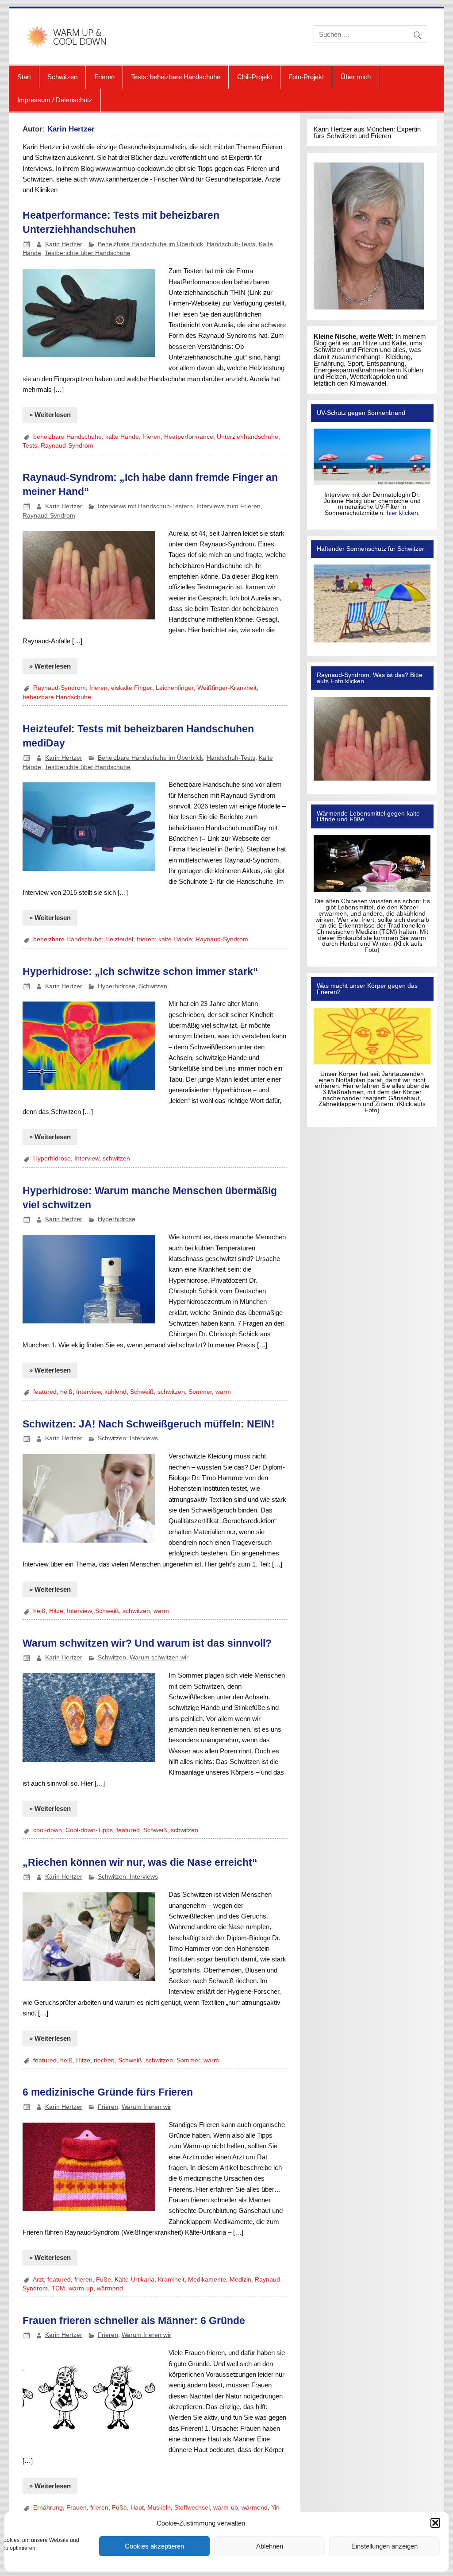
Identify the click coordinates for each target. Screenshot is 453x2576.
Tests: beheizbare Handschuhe (176, 77)
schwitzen (116, 1158)
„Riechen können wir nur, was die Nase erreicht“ (140, 1862)
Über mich (356, 77)
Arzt (38, 2280)
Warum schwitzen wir (159, 1657)
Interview (87, 1158)
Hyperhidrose (117, 986)
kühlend (115, 1392)
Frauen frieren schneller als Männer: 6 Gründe (134, 2321)
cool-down (48, 1830)
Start (24, 77)
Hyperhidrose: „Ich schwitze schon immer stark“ (140, 971)
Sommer (200, 1392)
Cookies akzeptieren (154, 2546)
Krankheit (171, 2280)
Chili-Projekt (255, 77)
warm (223, 1392)
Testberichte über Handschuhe (88, 253)
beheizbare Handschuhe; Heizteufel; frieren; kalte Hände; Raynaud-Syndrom (141, 939)
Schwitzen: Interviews (128, 1438)
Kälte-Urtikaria (134, 2280)
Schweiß (142, 1392)
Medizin (240, 2280)
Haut (137, 2508)
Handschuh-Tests (231, 244)
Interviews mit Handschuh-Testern (145, 506)
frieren (83, 2280)
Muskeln (159, 2508)
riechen (104, 2060)
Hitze (56, 1611)
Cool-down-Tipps (89, 1830)
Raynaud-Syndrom (49, 516)
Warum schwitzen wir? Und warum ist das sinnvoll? (147, 1643)
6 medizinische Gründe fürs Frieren (108, 2092)
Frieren (104, 77)
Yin (275, 2508)
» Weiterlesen (50, 415)
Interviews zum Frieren (228, 506)
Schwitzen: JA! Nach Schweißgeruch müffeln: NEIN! (149, 1424)
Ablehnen (270, 2546)
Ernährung (48, 2508)
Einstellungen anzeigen (384, 2546)
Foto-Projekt (306, 77)
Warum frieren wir (146, 2107)
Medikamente (207, 2280)
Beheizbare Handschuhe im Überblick (150, 244)
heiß (66, 1392)
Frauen (77, 2508)
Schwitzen (62, 77)
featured (45, 1392)
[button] (435, 2523)
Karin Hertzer (64, 244)
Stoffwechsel (192, 2508)
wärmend (110, 2288)
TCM (58, 2288)
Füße (104, 2280)
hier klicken (402, 513)
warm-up (81, 2288)
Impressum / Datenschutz (55, 100)
